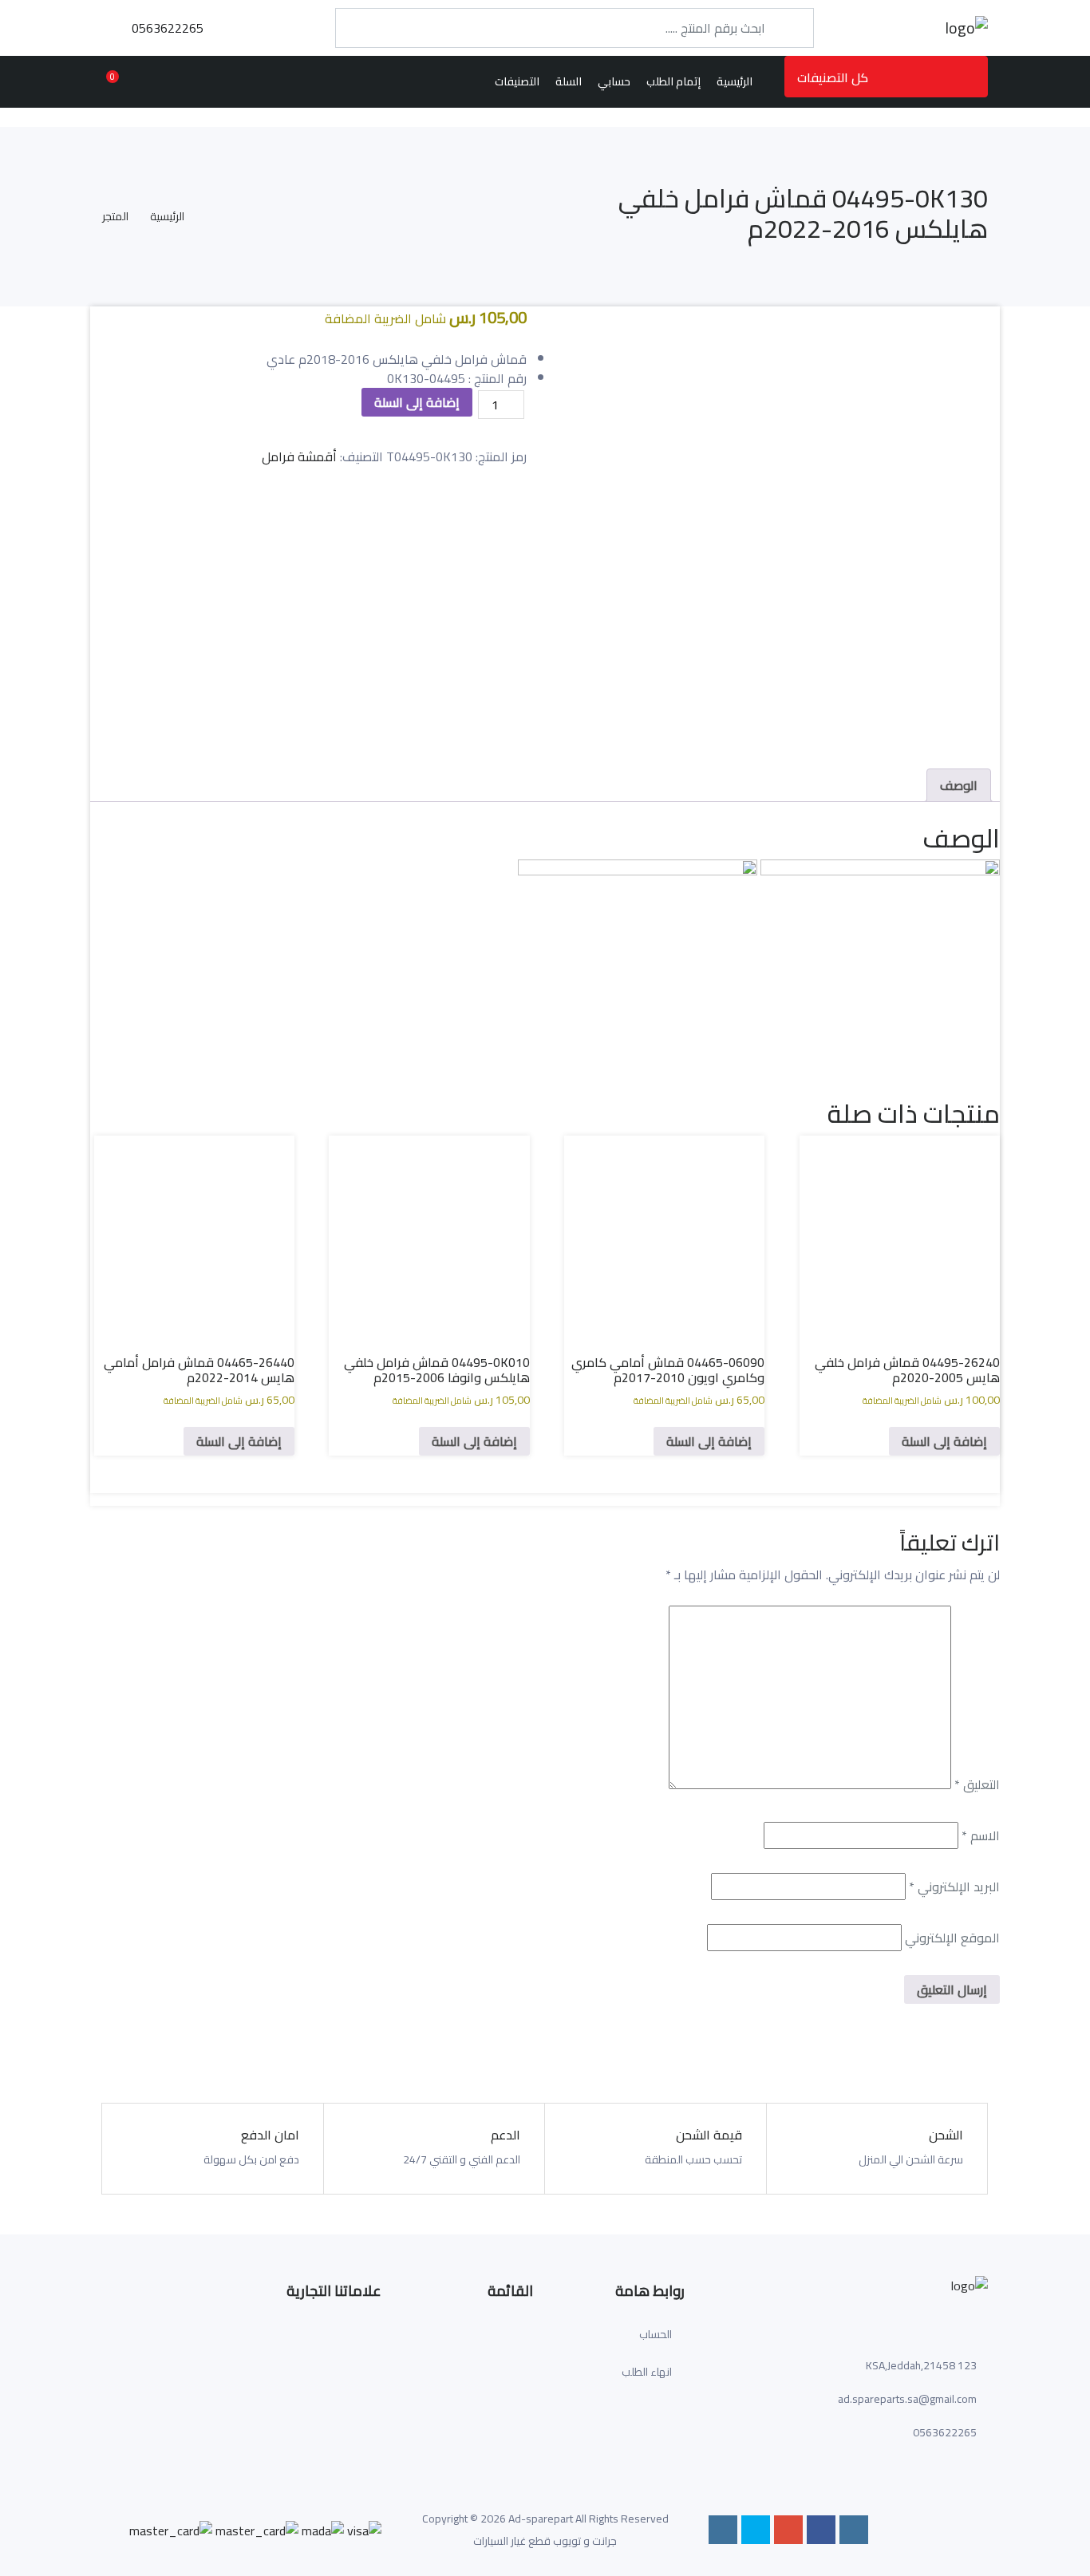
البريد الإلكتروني (954, 1887)
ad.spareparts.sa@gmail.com (907, 2399)
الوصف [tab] (959, 785)
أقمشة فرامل (299, 456)
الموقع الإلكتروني (952, 1938)
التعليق (977, 1784)
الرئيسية (167, 216)
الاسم (981, 1835)
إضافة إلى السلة (417, 402)
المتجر (115, 216)
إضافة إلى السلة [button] (944, 1441)
